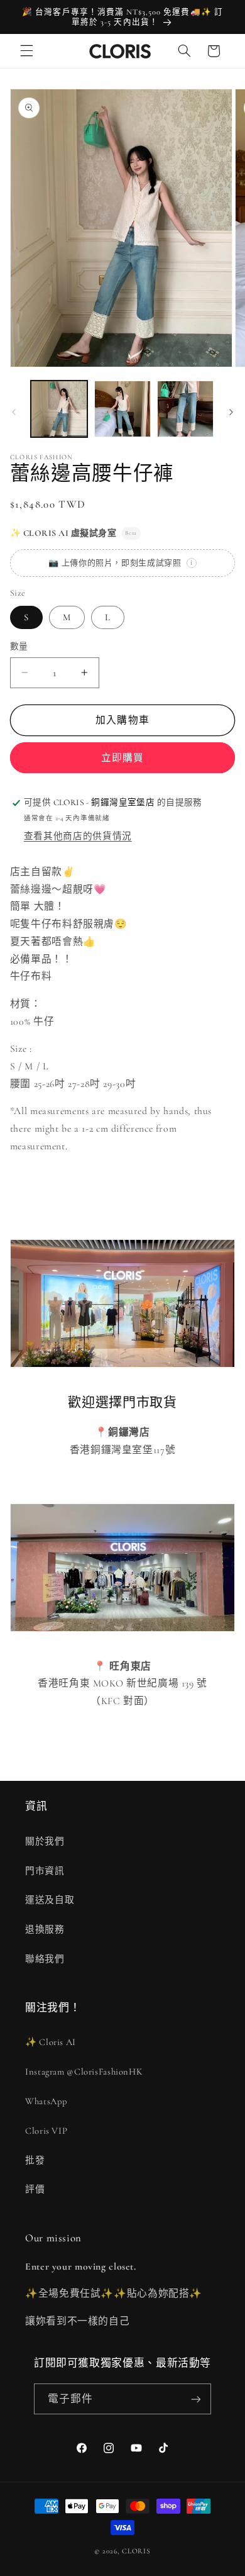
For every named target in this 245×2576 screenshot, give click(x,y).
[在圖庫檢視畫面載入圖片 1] (59, 409)
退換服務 (45, 1929)
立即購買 (122, 758)
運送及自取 (50, 1900)
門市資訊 (45, 1871)
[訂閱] (196, 2399)
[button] (26, 51)
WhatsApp (46, 2101)
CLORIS (136, 2551)
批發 (35, 2160)
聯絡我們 (45, 1959)
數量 (19, 646)
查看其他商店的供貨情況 (78, 836)
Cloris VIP (46, 2131)
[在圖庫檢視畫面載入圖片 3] (185, 409)
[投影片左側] (14, 412)
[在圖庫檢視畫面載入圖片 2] (122, 409)
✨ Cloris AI (51, 2042)
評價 (35, 2189)
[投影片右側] (231, 412)
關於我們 (45, 1841)
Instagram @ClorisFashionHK (84, 2071)
